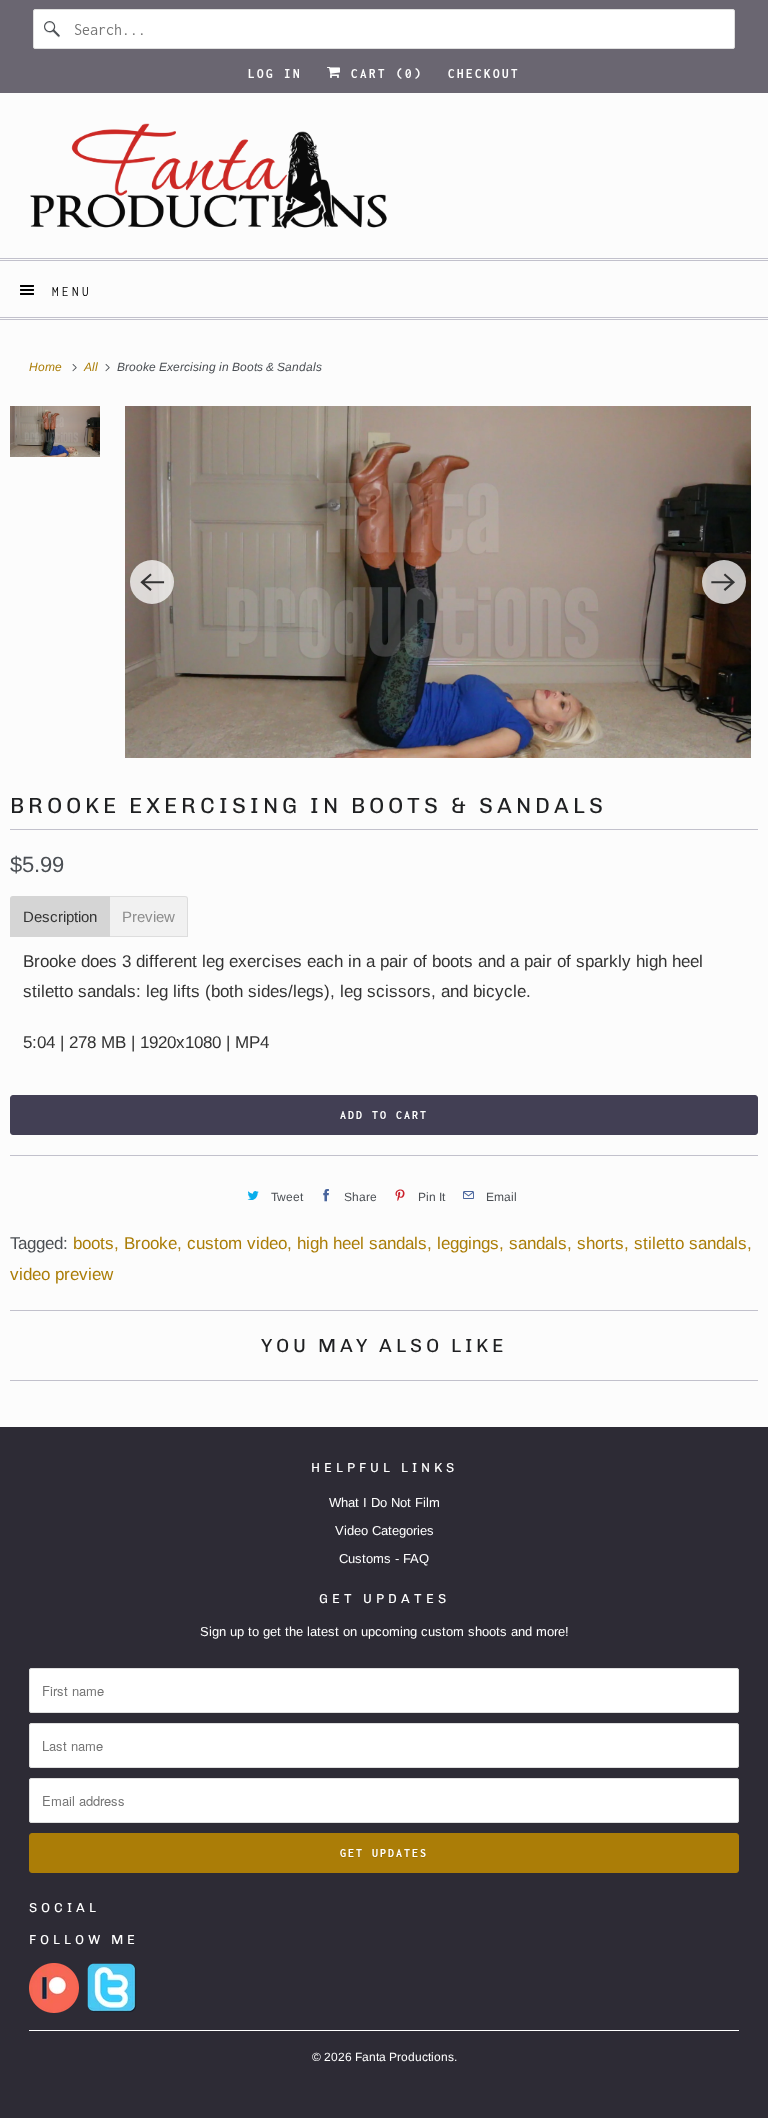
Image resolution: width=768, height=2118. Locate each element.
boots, (96, 1243)
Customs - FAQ (384, 1558)
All (92, 367)
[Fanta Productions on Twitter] (112, 2008)
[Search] (53, 29)
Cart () (382, 73)
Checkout (484, 73)
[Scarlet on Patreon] (54, 2008)
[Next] (724, 582)
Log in (275, 73)
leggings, (470, 1243)
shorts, (603, 1243)
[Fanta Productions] (384, 183)
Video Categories (384, 1530)
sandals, (540, 1243)
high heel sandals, (364, 1243)
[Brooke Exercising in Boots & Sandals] (438, 582)
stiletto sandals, (693, 1243)
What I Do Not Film (384, 1502)
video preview (61, 1274)
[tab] (60, 916)
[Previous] (152, 582)
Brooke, (153, 1243)
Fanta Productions (404, 2057)
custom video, (239, 1243)
